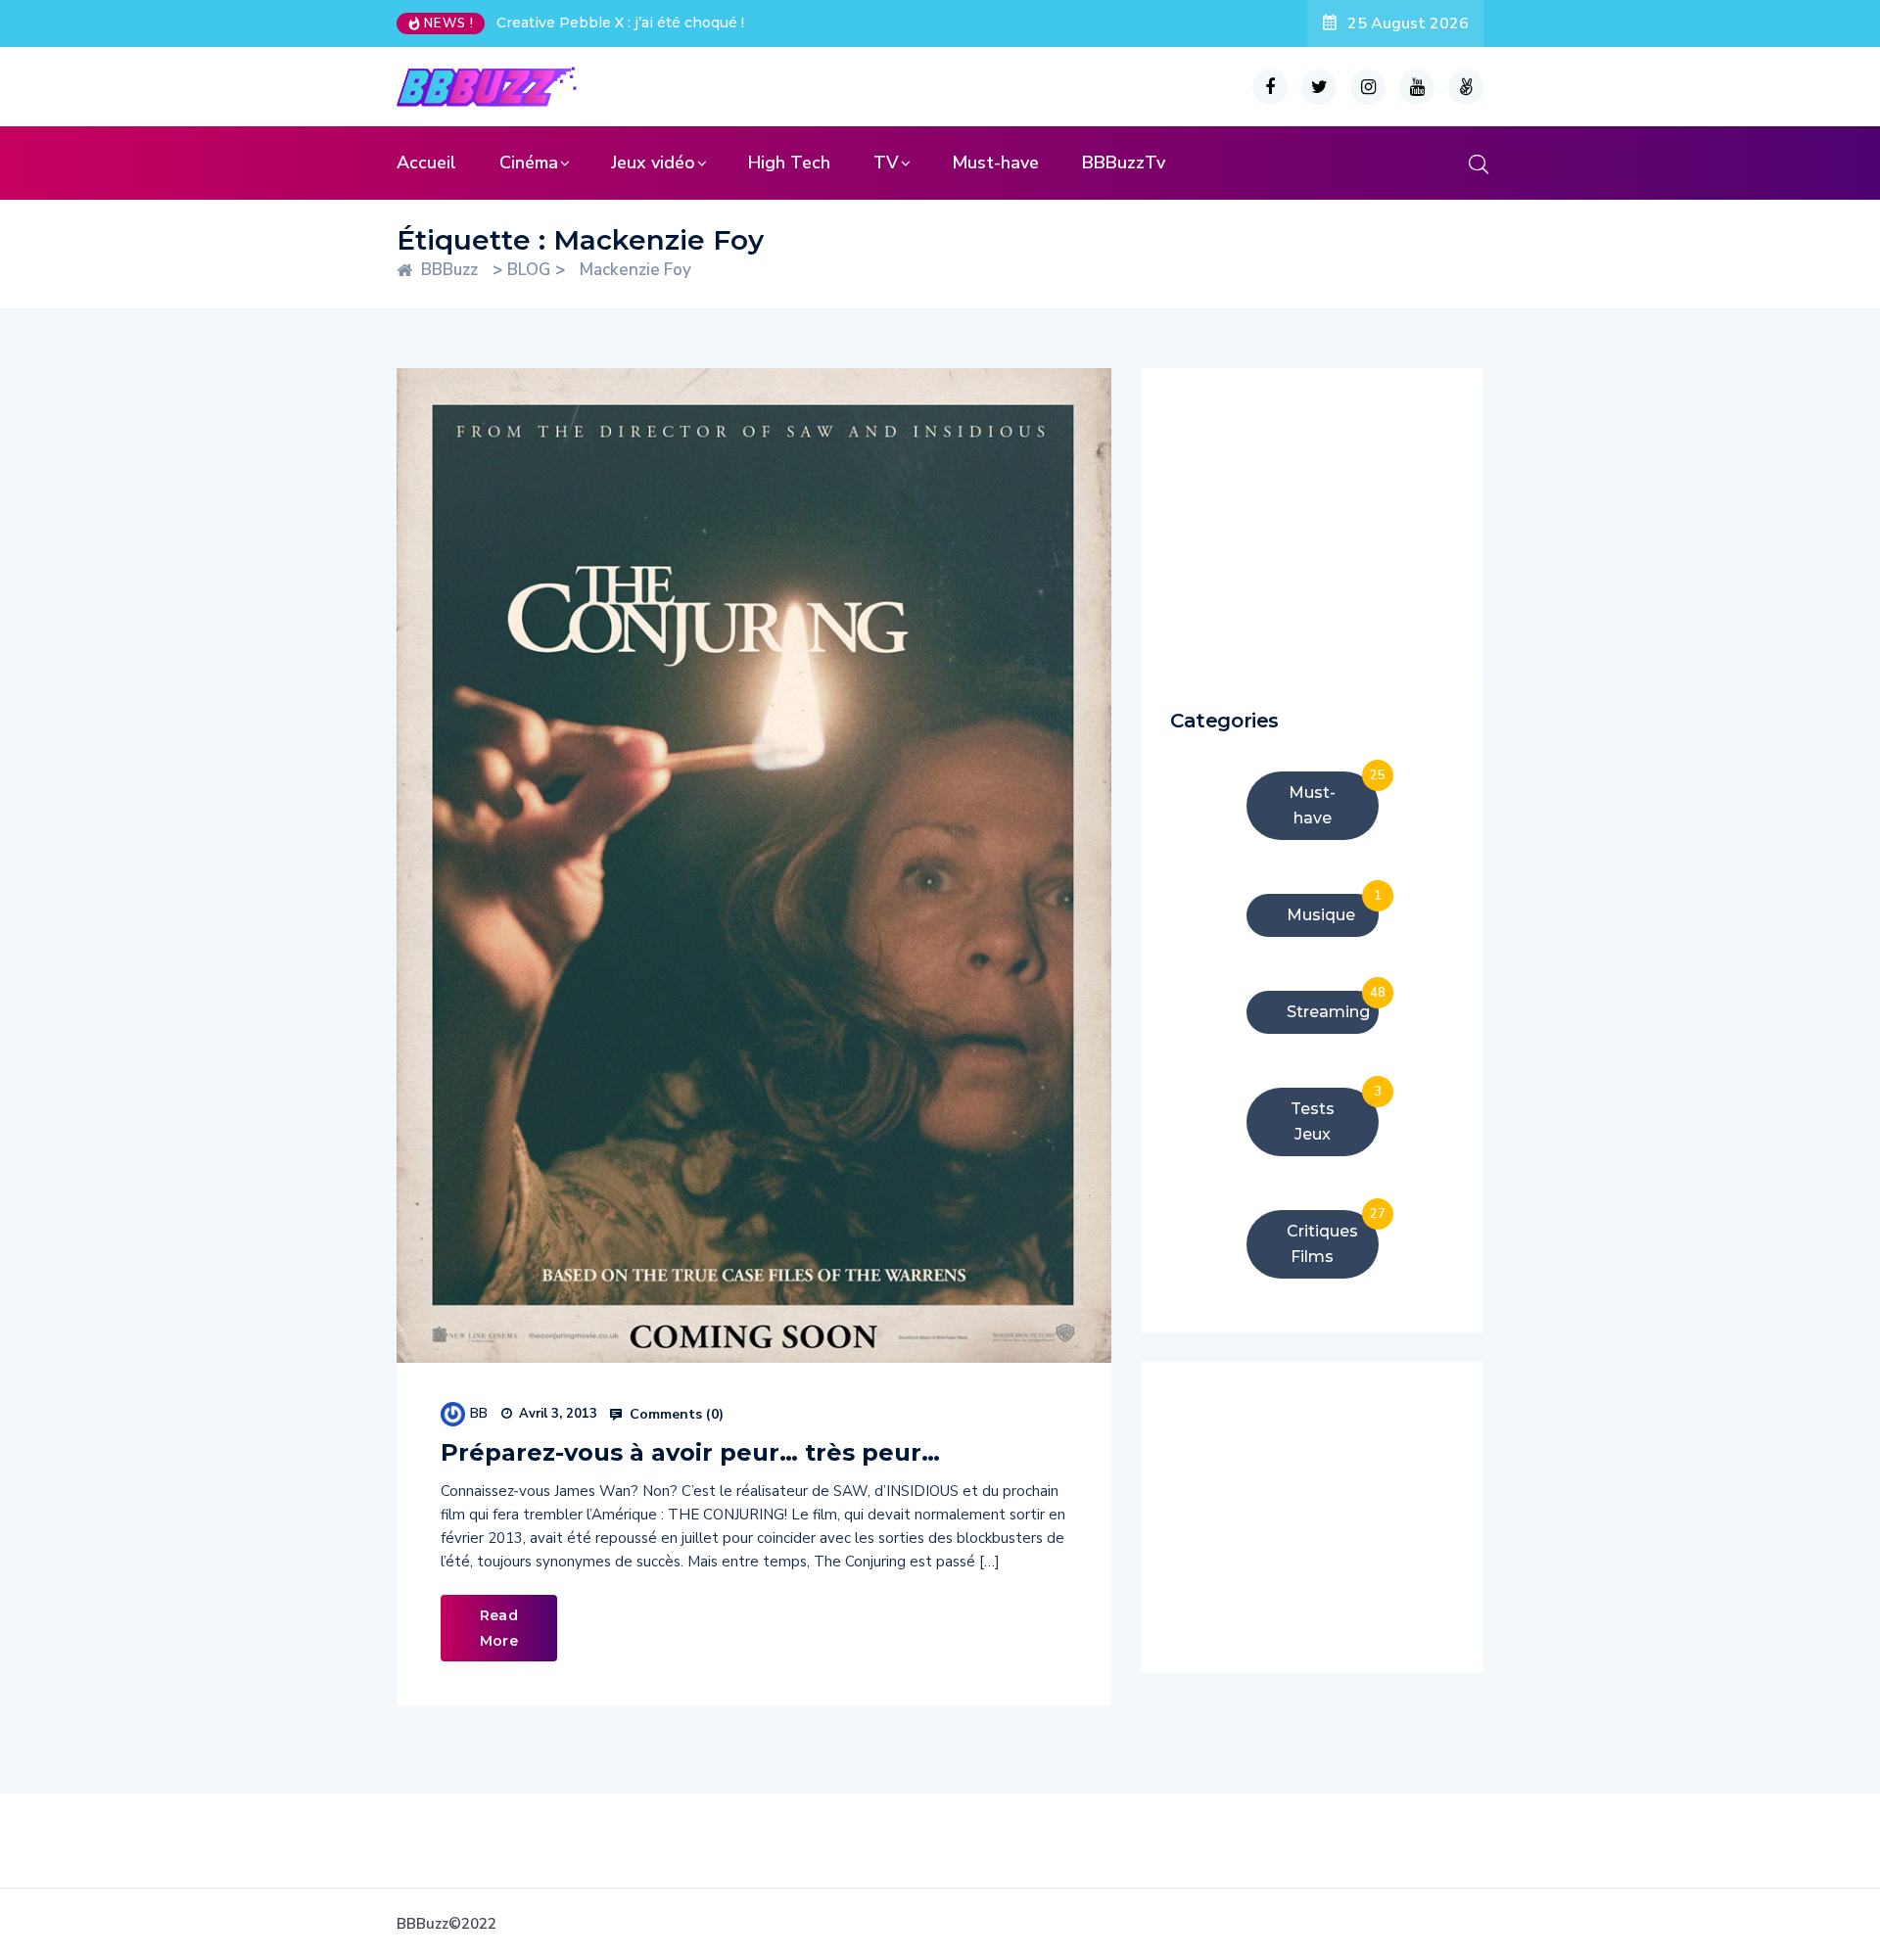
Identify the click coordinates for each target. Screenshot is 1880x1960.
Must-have (995, 163)
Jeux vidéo (653, 163)
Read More (499, 1628)
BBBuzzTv (1124, 163)
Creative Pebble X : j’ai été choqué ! (620, 23)
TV (886, 163)
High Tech (789, 163)
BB (479, 1413)
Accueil (426, 163)
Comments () (675, 1415)
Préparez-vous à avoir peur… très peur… (690, 1452)
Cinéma (529, 163)
